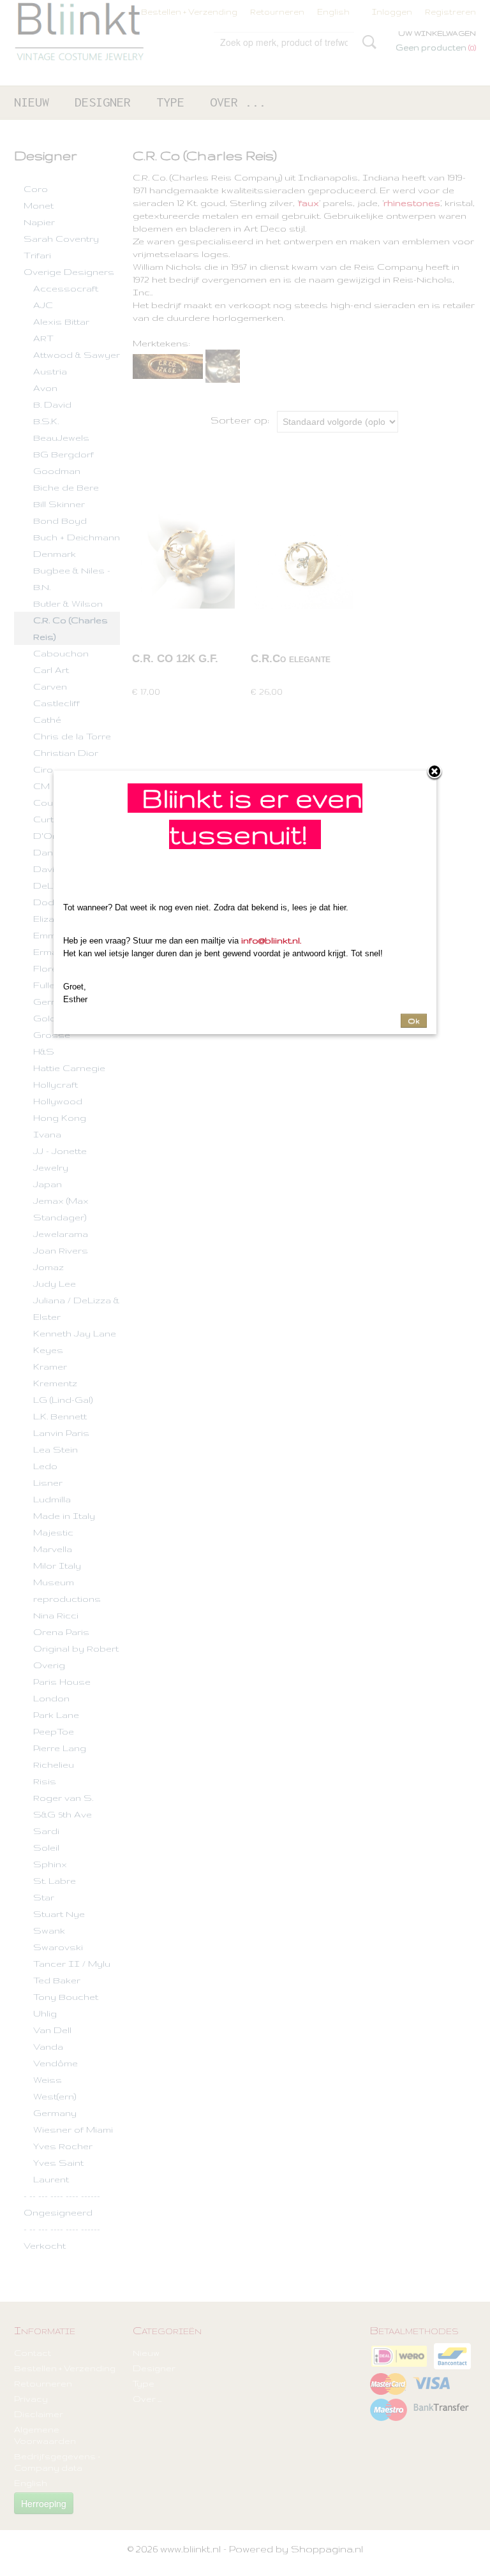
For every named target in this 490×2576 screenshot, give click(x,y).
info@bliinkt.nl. (271, 940)
